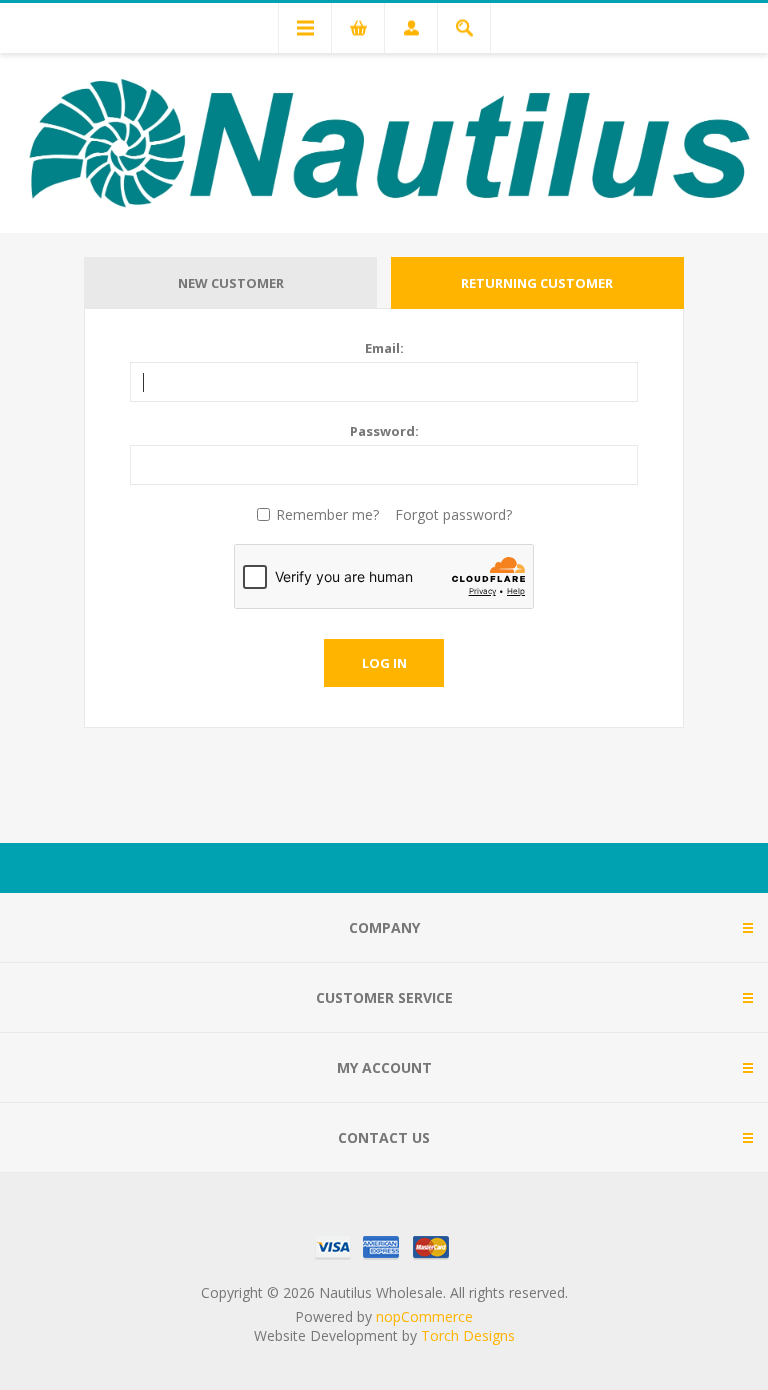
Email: (384, 348)
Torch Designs (468, 1335)
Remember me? (327, 514)
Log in (384, 663)
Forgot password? (453, 514)
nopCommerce (424, 1316)
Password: (384, 431)
